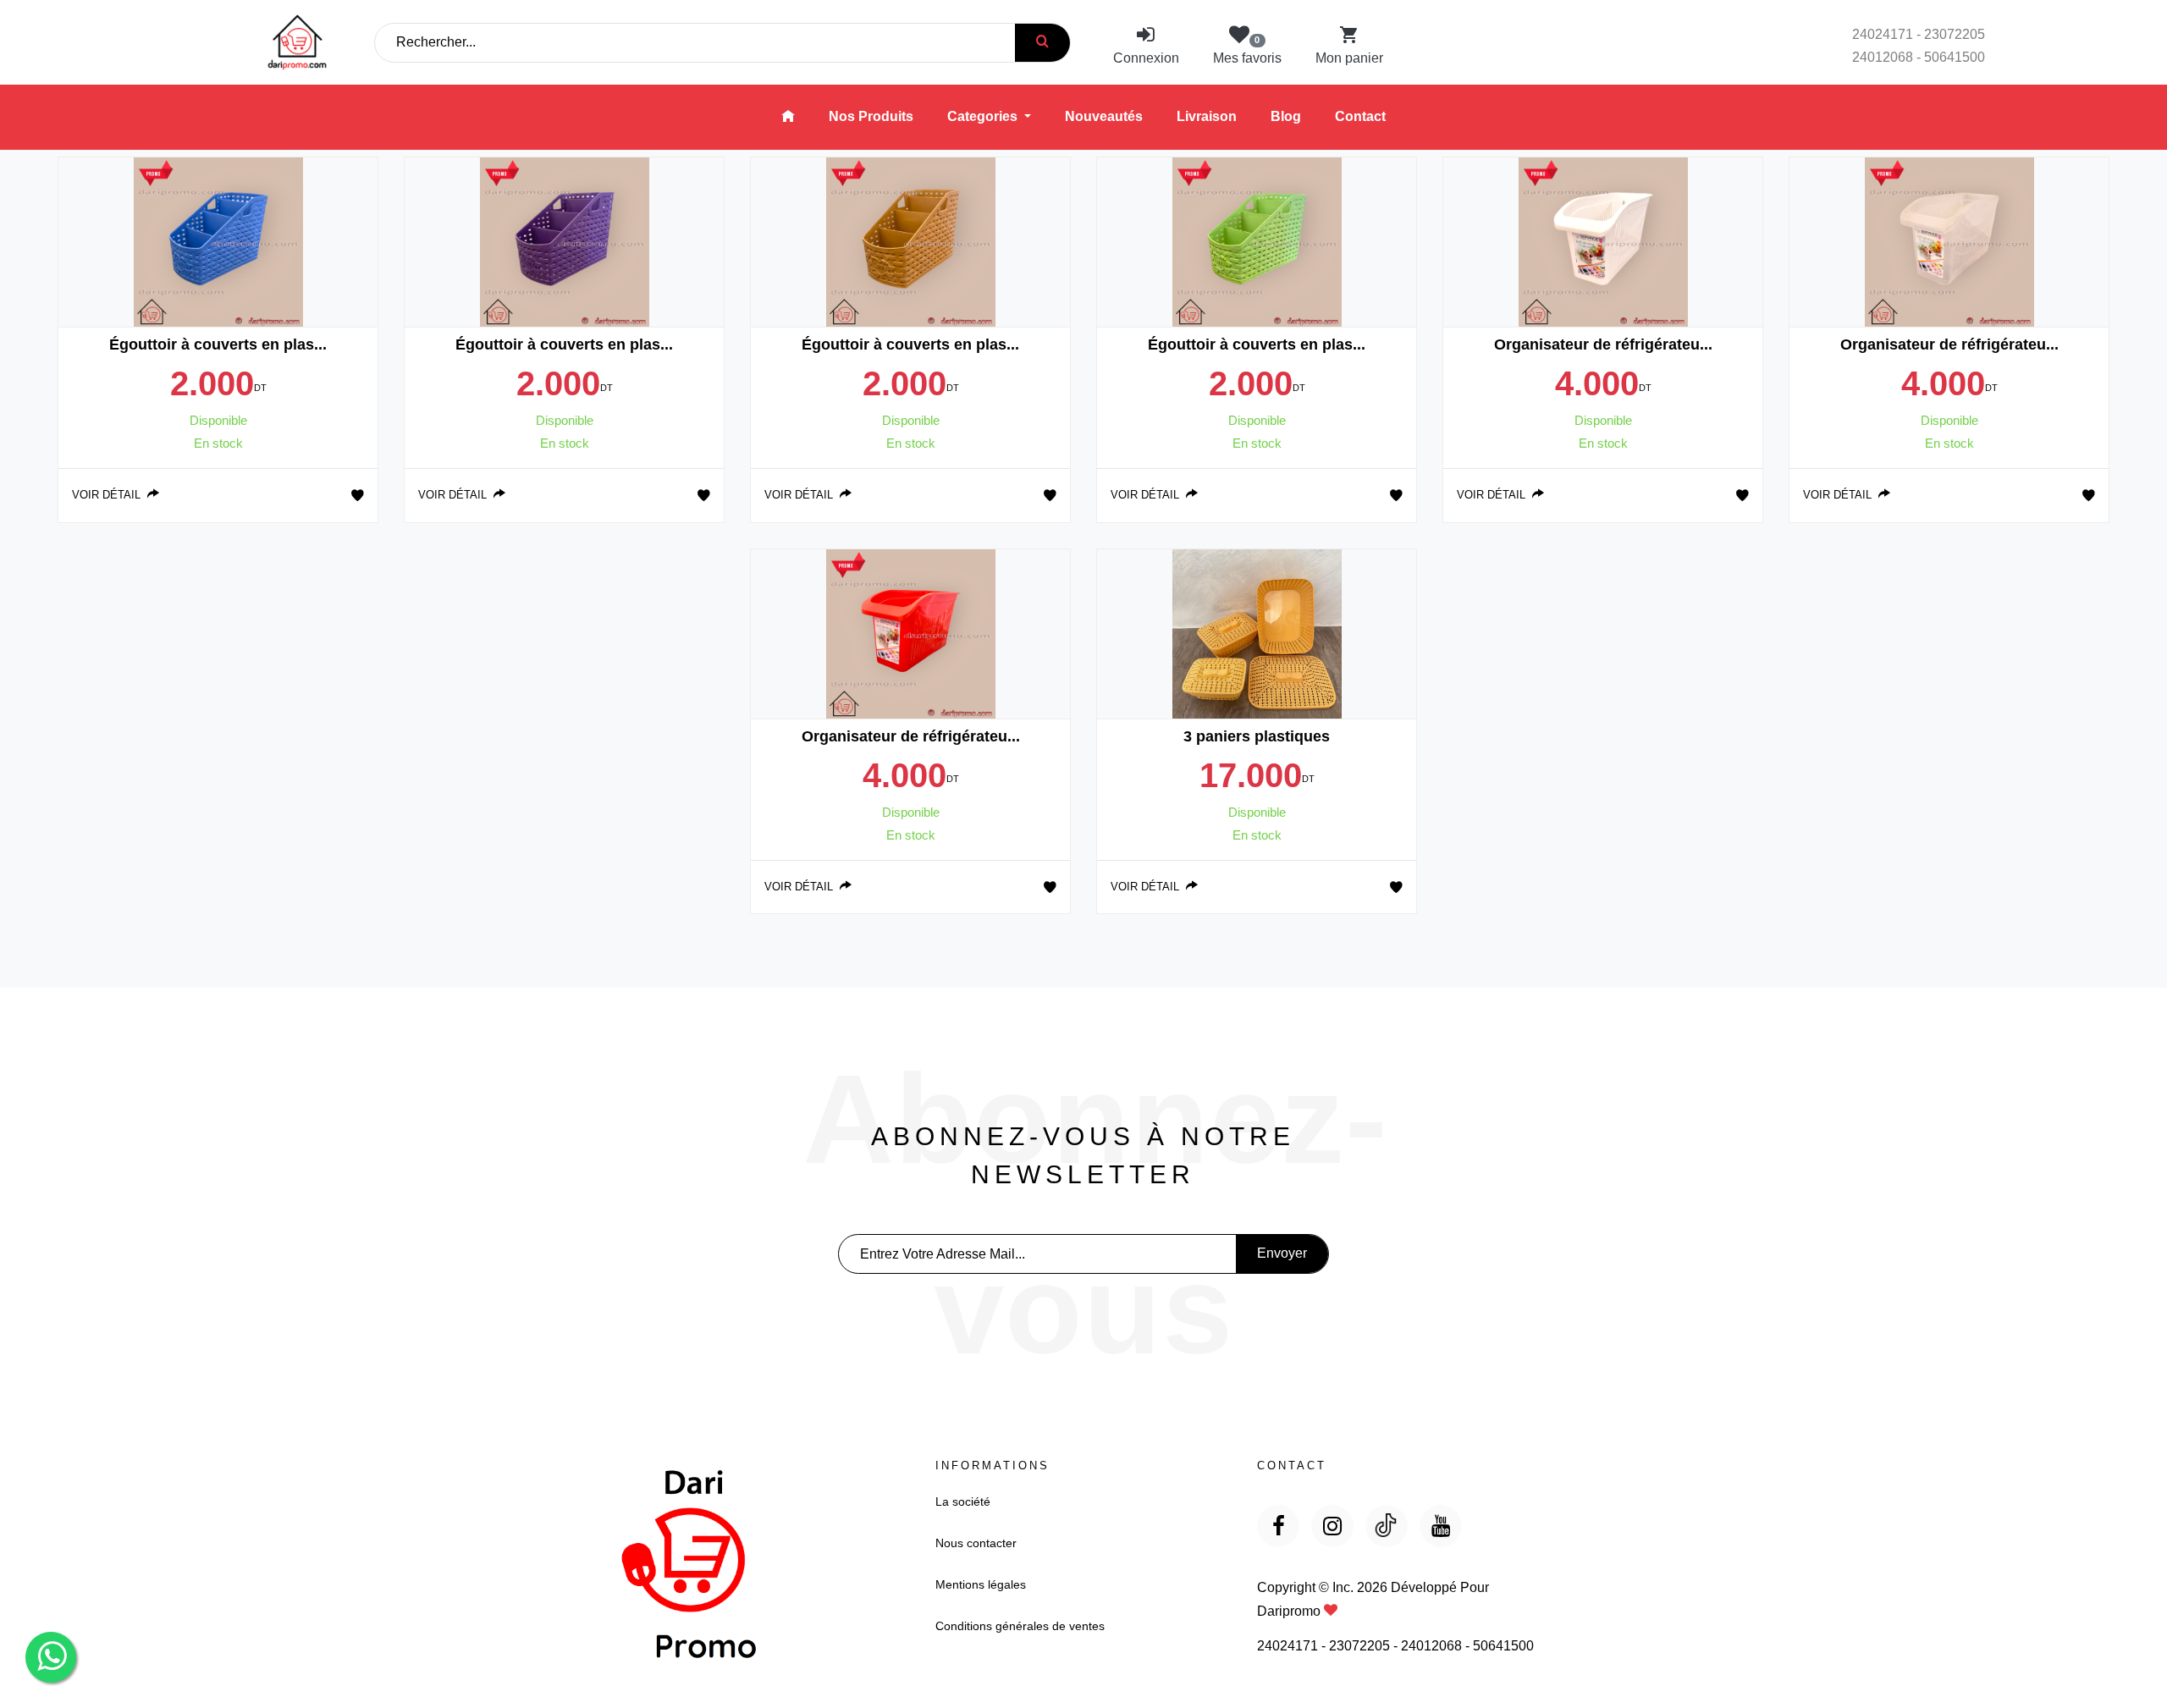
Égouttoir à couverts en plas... (218, 344)
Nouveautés (1104, 116)
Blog (1286, 116)
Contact (1360, 116)
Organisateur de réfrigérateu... (1603, 344)
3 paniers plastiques (1257, 736)
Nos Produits (871, 116)
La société (963, 1501)
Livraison (1207, 116)
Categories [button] (984, 116)
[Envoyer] (1042, 43)
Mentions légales (981, 1584)
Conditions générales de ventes (1020, 1626)
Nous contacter (976, 1543)
